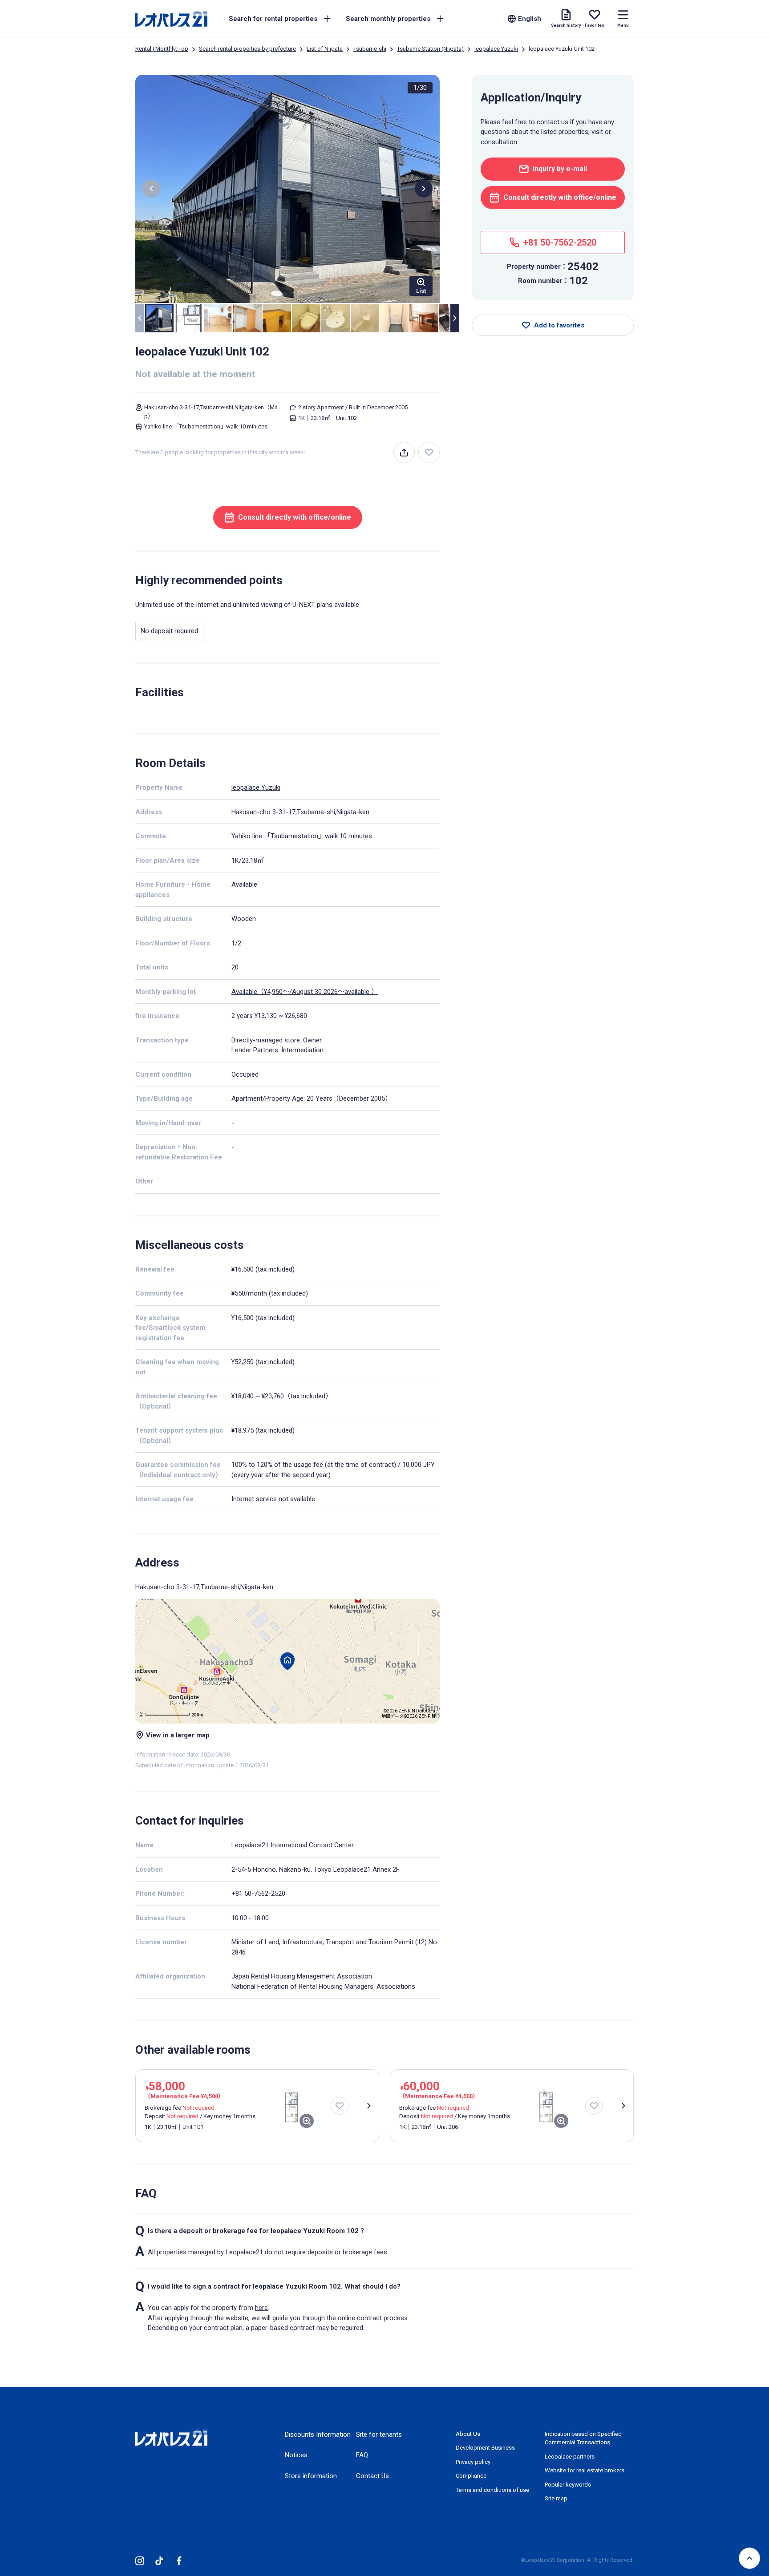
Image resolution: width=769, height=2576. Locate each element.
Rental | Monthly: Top (162, 49)
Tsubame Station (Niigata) (430, 49)
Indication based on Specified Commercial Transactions (583, 2438)
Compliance (471, 2476)
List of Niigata (325, 49)
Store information (311, 2476)
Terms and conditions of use (492, 2490)
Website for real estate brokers (585, 2470)
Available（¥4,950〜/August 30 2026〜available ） (305, 992)
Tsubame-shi (370, 49)
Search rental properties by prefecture (247, 49)
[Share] (404, 452)
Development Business (485, 2448)
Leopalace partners (570, 2457)
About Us (468, 2434)
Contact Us (372, 2476)
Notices (296, 2455)
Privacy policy (473, 2462)
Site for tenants (379, 2435)
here (261, 2308)
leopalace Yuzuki (496, 49)
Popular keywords (568, 2485)
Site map (556, 2498)
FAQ (362, 2455)
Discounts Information (318, 2435)
